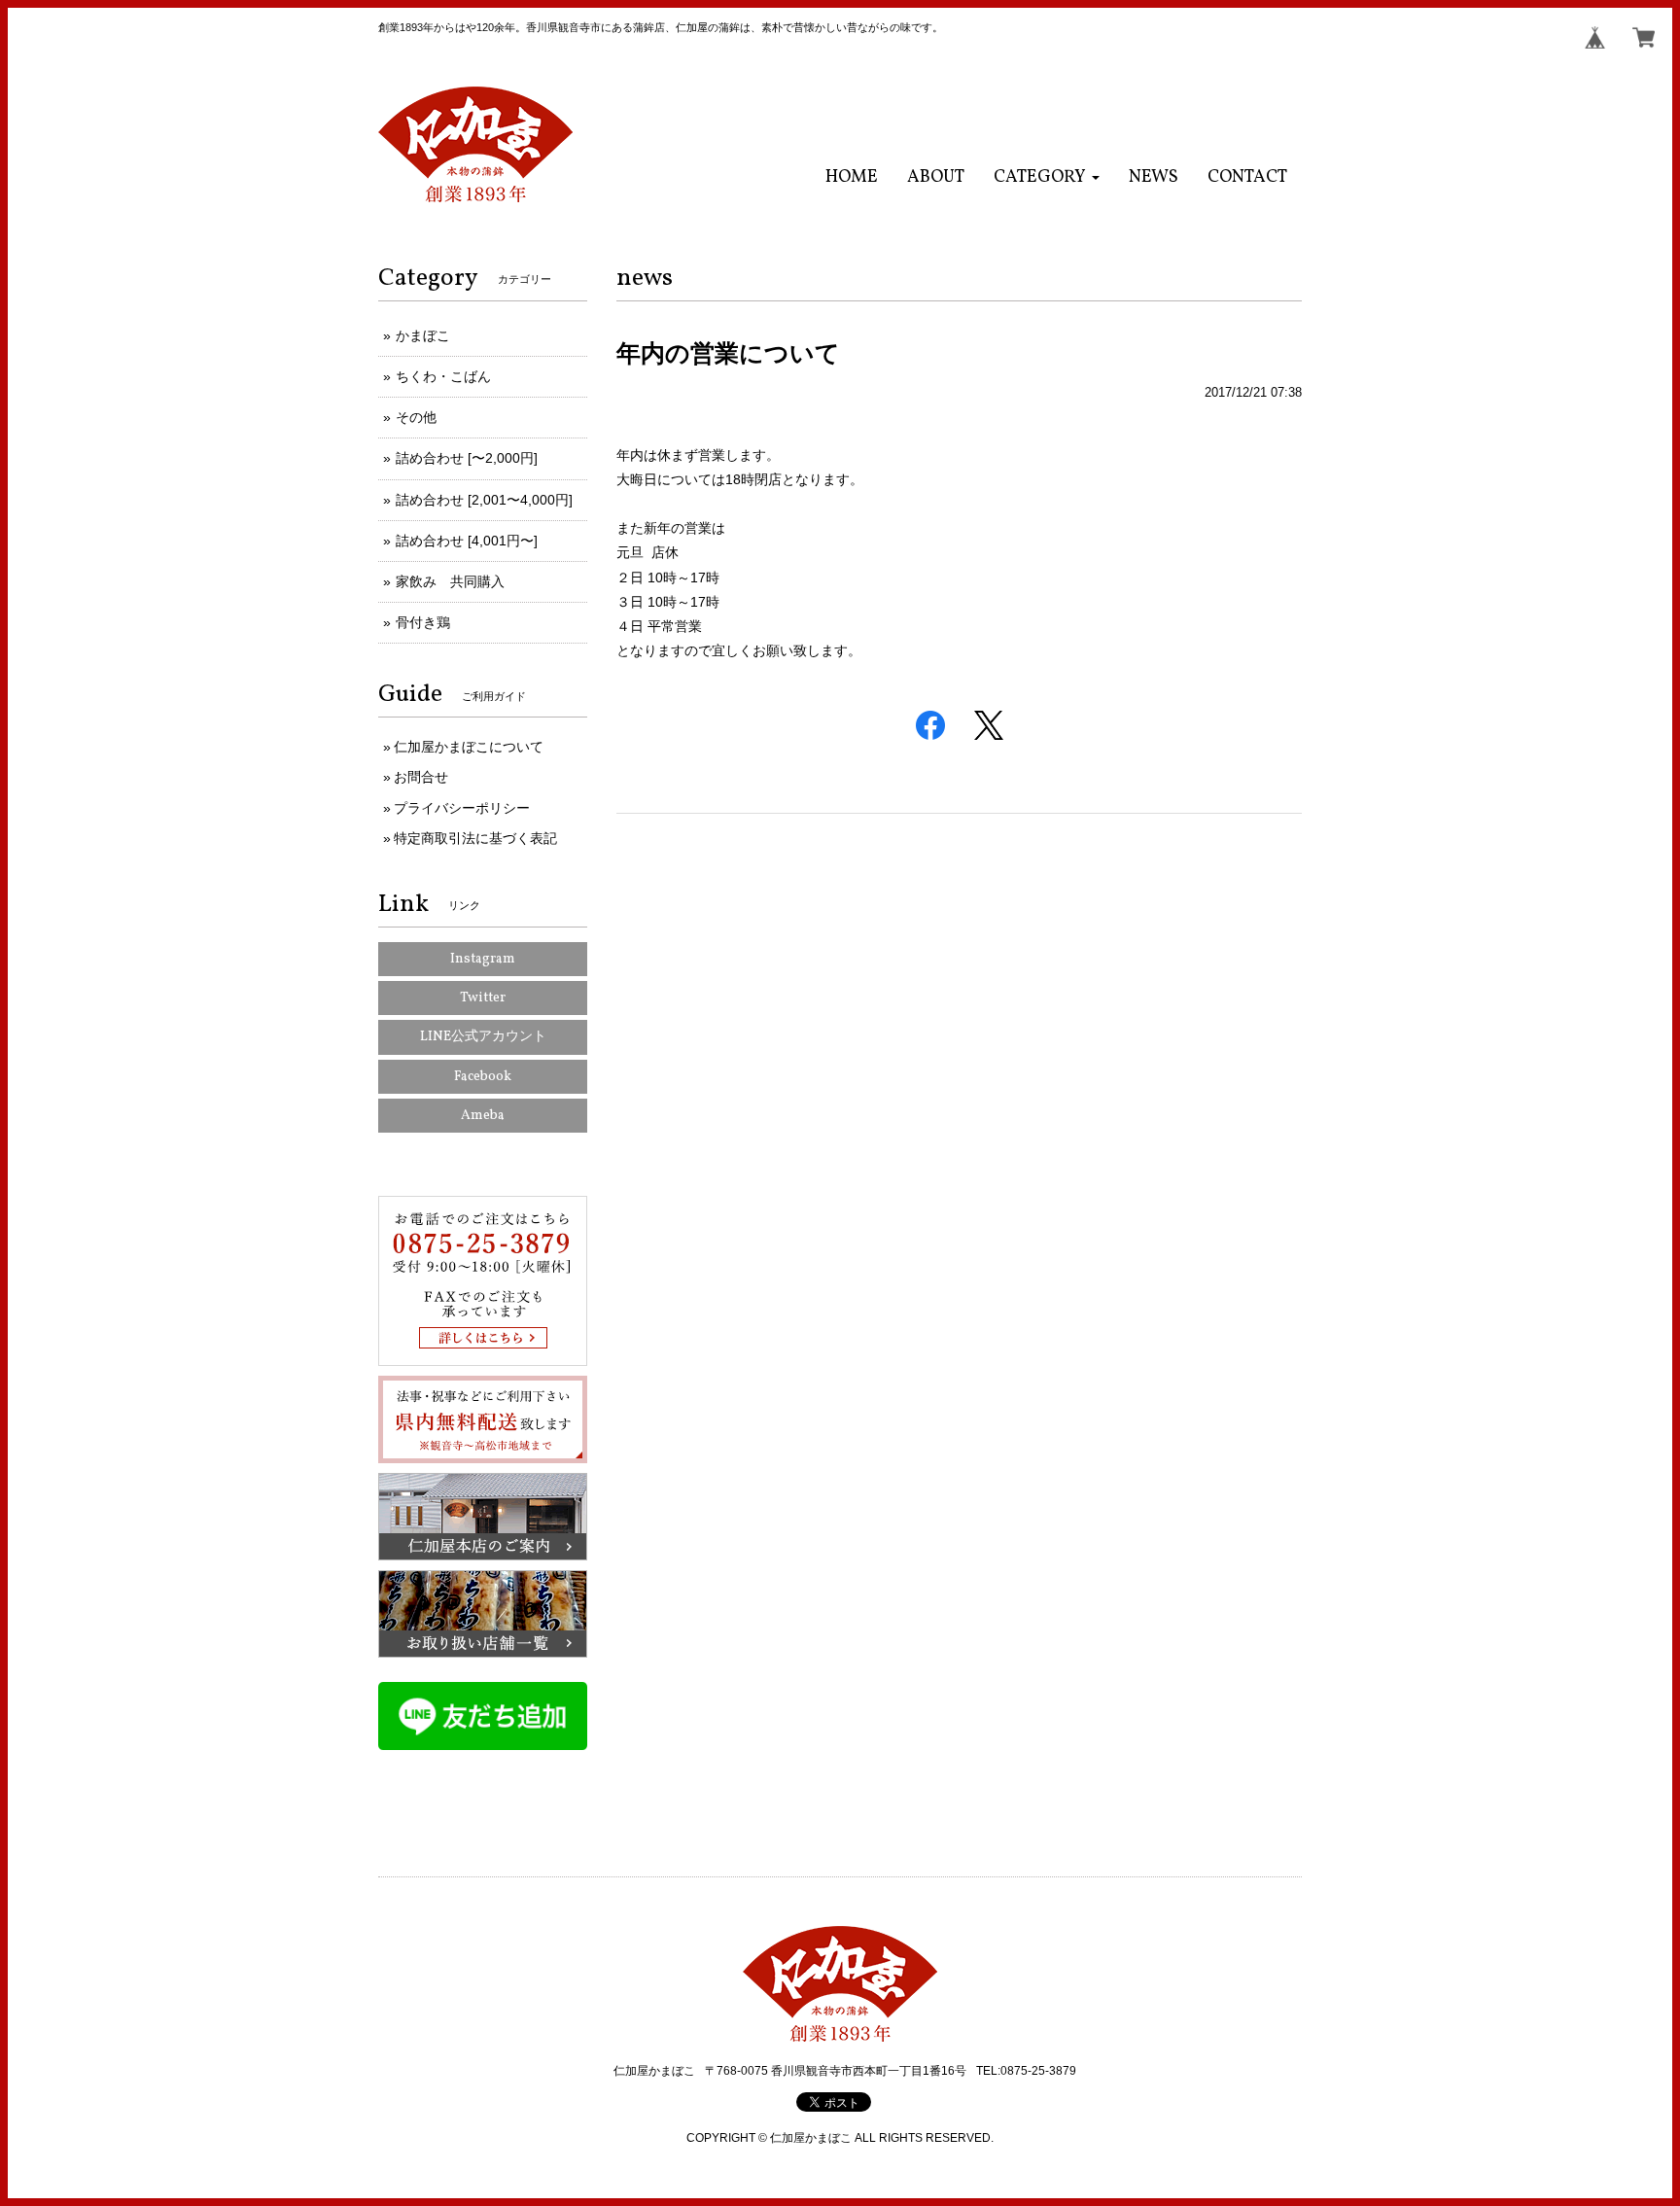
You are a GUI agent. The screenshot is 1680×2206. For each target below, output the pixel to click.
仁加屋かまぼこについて (469, 747)
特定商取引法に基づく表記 (475, 838)
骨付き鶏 (423, 622)
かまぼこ (423, 335)
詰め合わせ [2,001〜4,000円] (484, 500)
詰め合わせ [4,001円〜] (467, 541)
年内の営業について (728, 353)
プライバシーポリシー (462, 808)
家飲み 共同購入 (450, 581)
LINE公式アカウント (483, 1037)
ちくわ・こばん (443, 376)
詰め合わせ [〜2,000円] (467, 458)
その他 (416, 417)
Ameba (483, 1116)
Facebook (483, 1077)
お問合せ (421, 777)
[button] (1047, 177)
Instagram (483, 959)
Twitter (483, 998)
